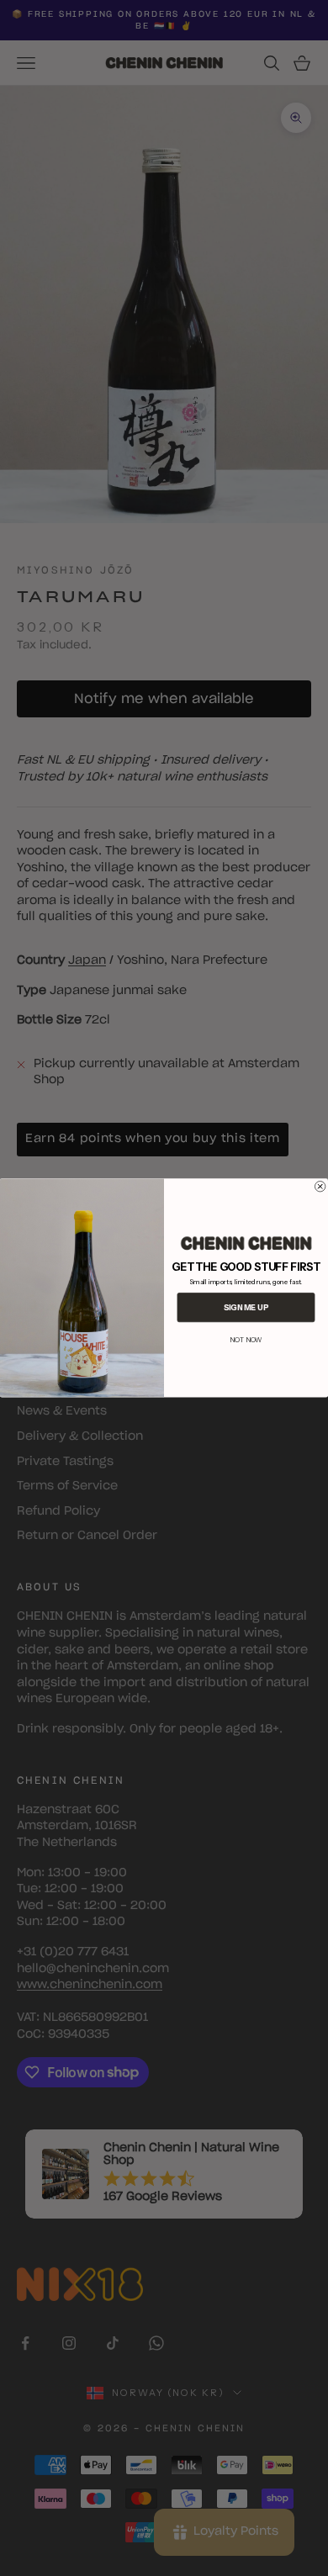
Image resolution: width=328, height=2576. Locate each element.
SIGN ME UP (246, 1307)
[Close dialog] (320, 1187)
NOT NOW (246, 1340)
